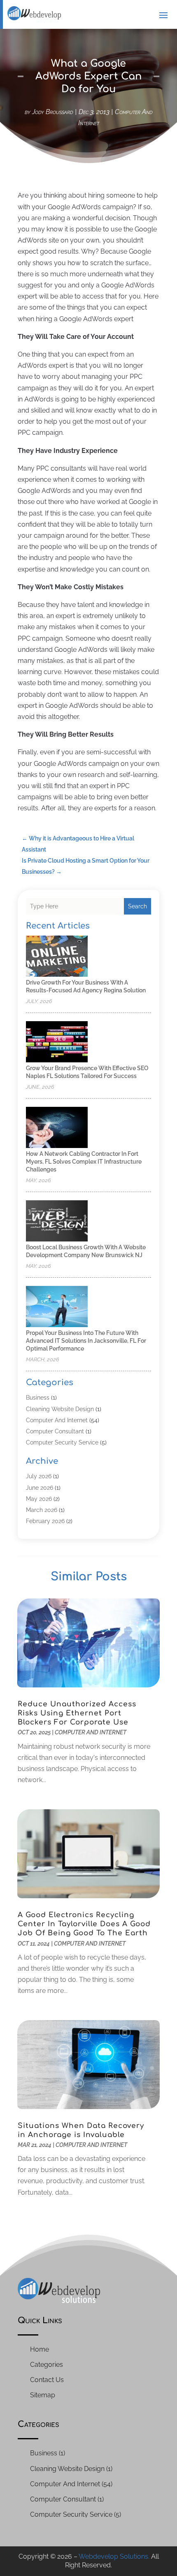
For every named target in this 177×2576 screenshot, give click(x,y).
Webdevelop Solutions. (114, 2556)
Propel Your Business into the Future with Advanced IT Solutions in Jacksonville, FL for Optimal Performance (86, 1341)
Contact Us (47, 2380)
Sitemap (43, 2395)
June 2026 (40, 1488)
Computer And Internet (57, 1420)
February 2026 (45, 1521)
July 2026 (39, 1476)
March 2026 (42, 1510)
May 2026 (39, 1499)
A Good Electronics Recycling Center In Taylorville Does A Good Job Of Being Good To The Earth (84, 1924)
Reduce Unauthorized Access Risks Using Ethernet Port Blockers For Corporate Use (77, 1713)
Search (137, 906)
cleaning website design (60, 1409)
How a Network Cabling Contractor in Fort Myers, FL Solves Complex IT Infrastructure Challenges (84, 1162)
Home (40, 2349)
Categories (47, 2365)
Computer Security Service (62, 1442)
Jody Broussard (53, 112)
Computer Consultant (55, 1431)
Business (38, 1398)
